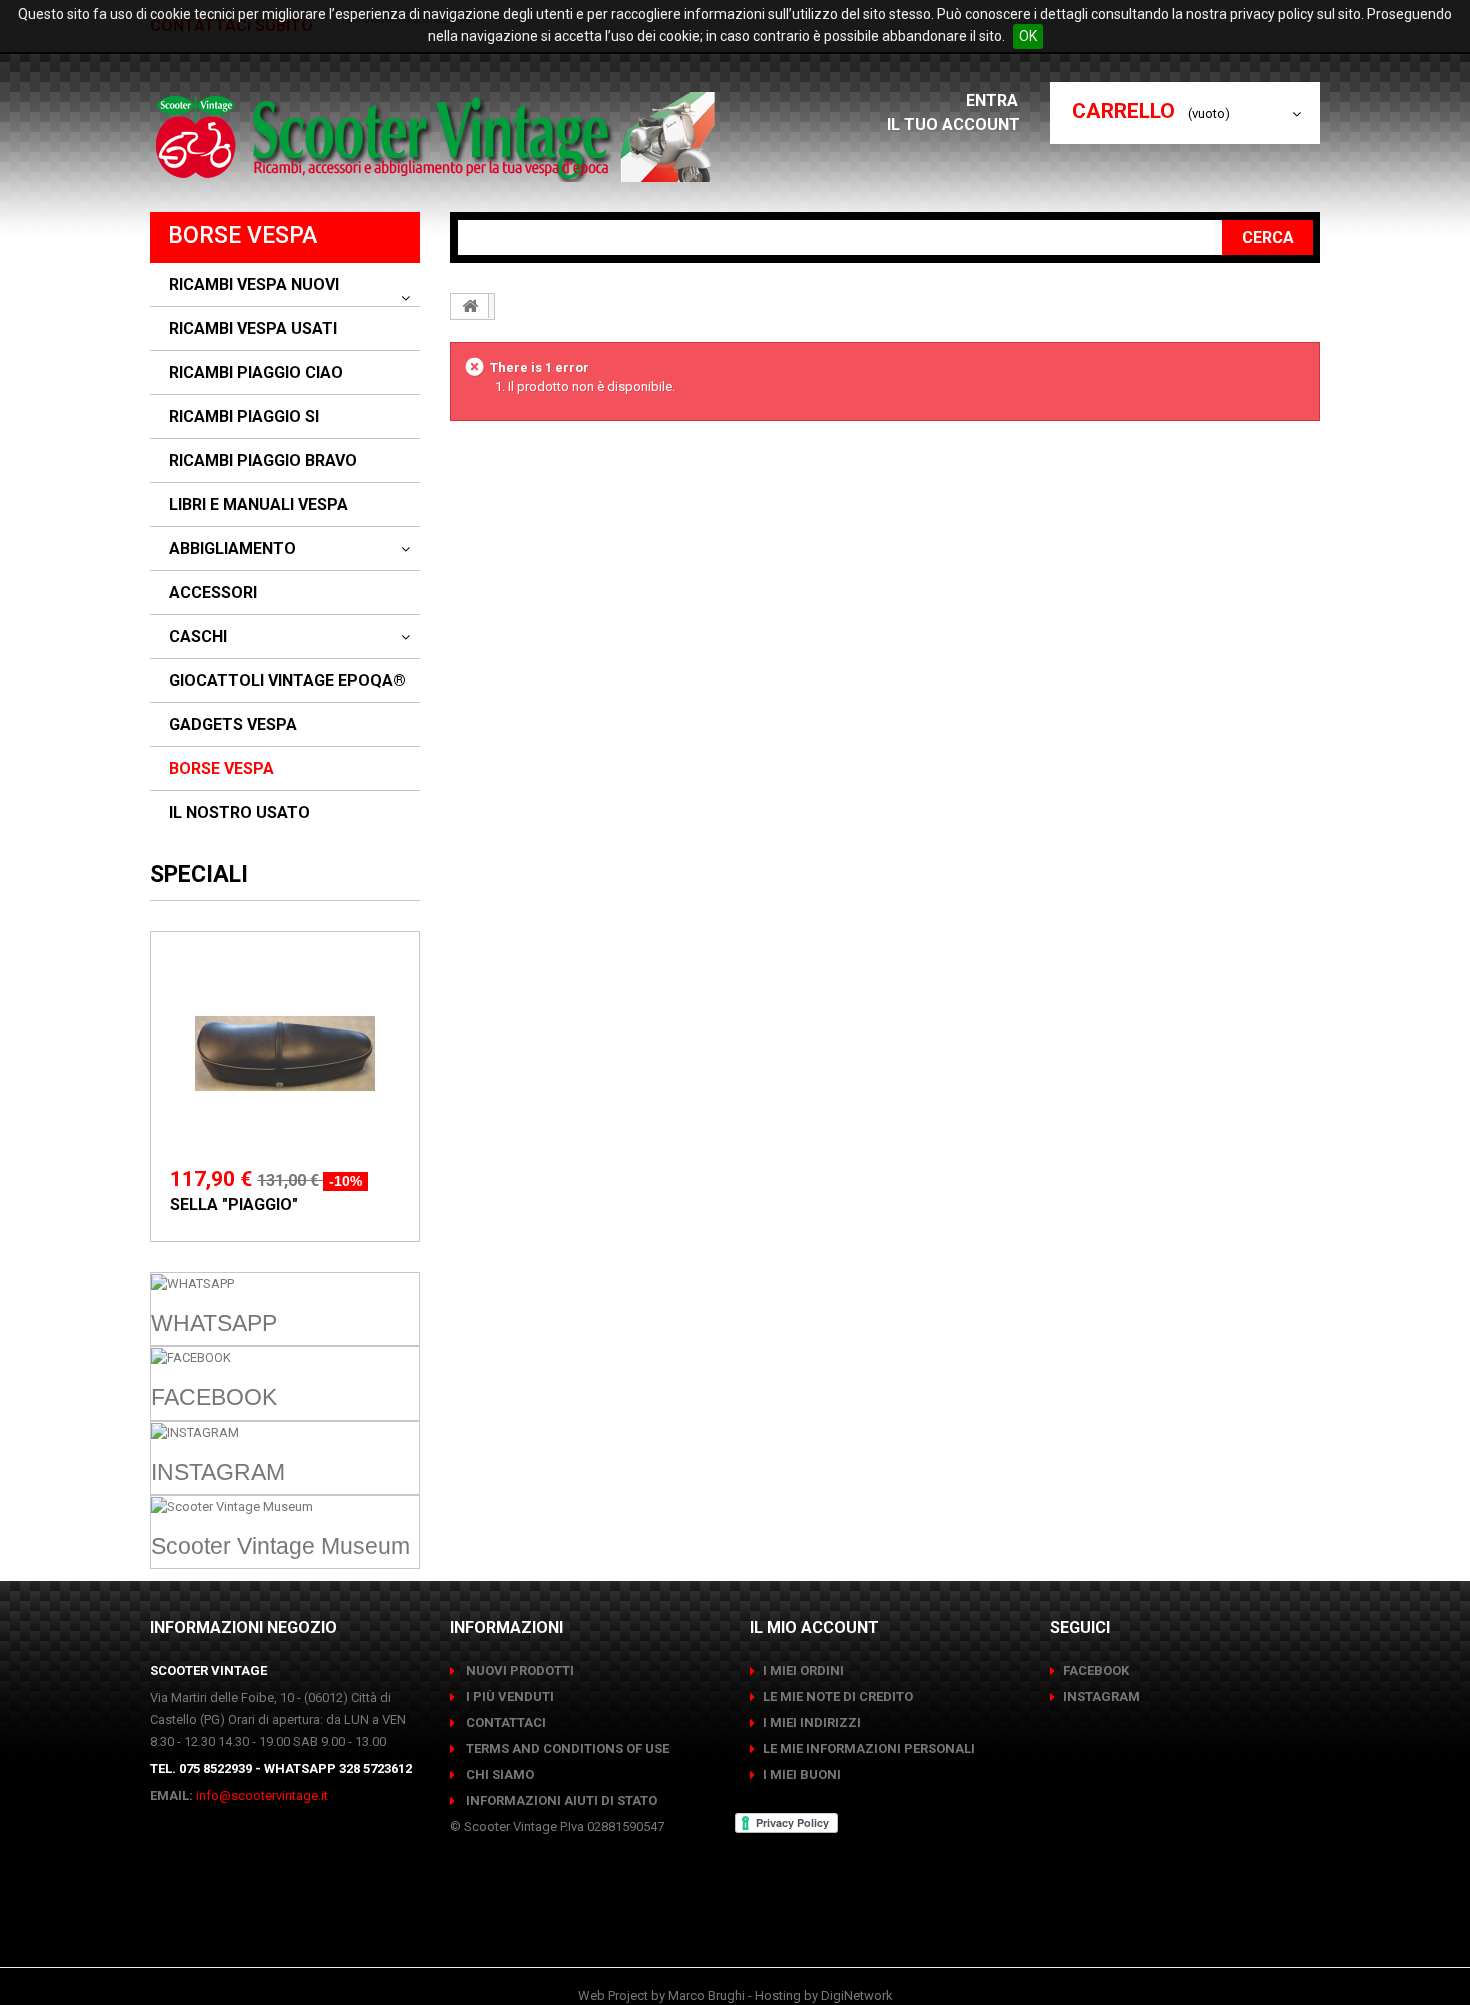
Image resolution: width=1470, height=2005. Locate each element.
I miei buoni (802, 1774)
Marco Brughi (706, 1995)
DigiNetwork (857, 1995)
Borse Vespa (221, 769)
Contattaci (504, 1722)
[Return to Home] (470, 306)
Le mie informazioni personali (869, 1748)
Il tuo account (953, 124)
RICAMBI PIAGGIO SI (244, 417)
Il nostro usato (239, 813)
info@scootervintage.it (262, 1795)
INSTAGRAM (1101, 1696)
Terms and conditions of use (566, 1748)
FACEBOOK (1096, 1670)
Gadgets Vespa (233, 725)
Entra (994, 100)
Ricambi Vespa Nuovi (254, 285)
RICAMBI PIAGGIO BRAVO (263, 461)
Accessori (213, 593)
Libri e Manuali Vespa (258, 505)
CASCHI (198, 637)
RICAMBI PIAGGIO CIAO (256, 373)
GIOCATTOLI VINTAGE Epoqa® (287, 681)
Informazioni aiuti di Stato (560, 1800)
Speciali (199, 874)
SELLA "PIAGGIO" (234, 1204)
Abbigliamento (232, 549)
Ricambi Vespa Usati (253, 329)
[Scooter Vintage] (438, 137)
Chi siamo (498, 1774)
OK (1028, 36)
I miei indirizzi (812, 1722)
